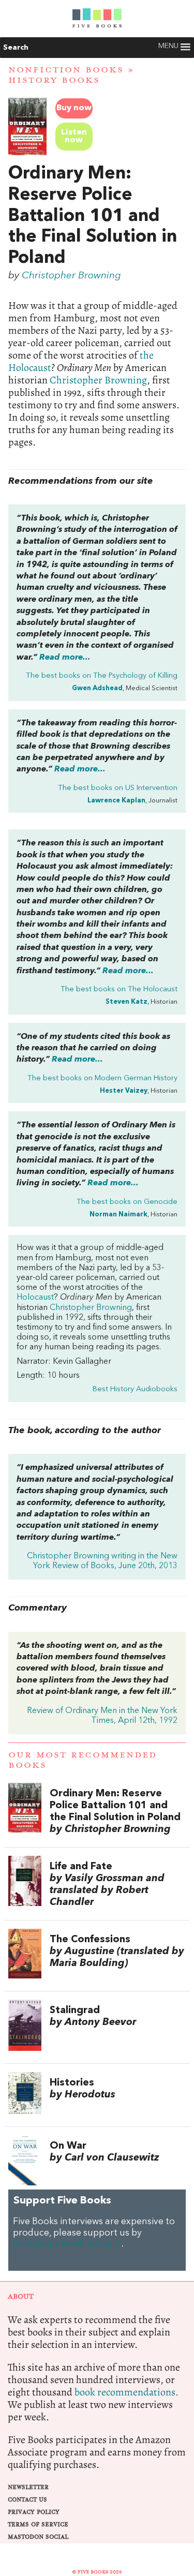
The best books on (102, 676)
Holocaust (35, 1298)
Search (16, 48)
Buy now (74, 108)
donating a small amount (67, 2244)
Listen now (74, 136)
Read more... (65, 658)
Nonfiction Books (66, 70)
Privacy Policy (34, 2512)
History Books (54, 80)
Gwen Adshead (97, 688)
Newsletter (28, 2487)
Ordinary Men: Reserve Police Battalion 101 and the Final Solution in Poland (93, 216)
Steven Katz (126, 1002)
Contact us (27, 2500)
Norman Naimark (118, 1215)
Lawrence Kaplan (116, 801)
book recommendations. (126, 2392)
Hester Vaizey (124, 1091)
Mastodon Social (38, 2537)
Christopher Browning (71, 276)
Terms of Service (38, 2525)
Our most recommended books (83, 1760)
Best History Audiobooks (135, 1389)
